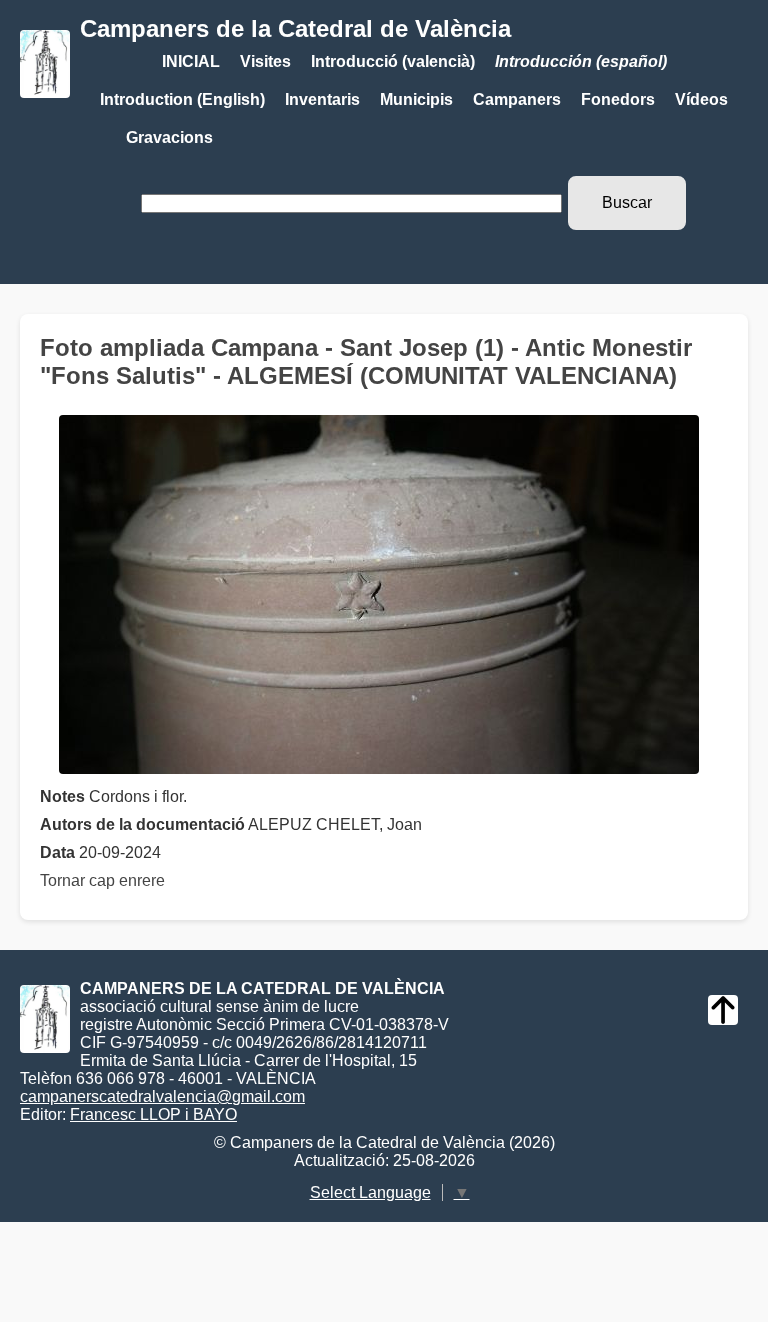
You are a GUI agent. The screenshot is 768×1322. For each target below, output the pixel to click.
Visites (265, 61)
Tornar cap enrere (102, 880)
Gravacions (169, 137)
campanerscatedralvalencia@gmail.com (162, 1096)
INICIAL (191, 61)
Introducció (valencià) (393, 61)
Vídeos (701, 99)
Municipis (416, 99)
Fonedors (618, 99)
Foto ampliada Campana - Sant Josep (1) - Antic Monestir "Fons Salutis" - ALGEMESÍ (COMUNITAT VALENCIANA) (366, 361)
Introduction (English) (182, 99)
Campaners (517, 99)
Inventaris (322, 99)
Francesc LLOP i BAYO (153, 1114)
